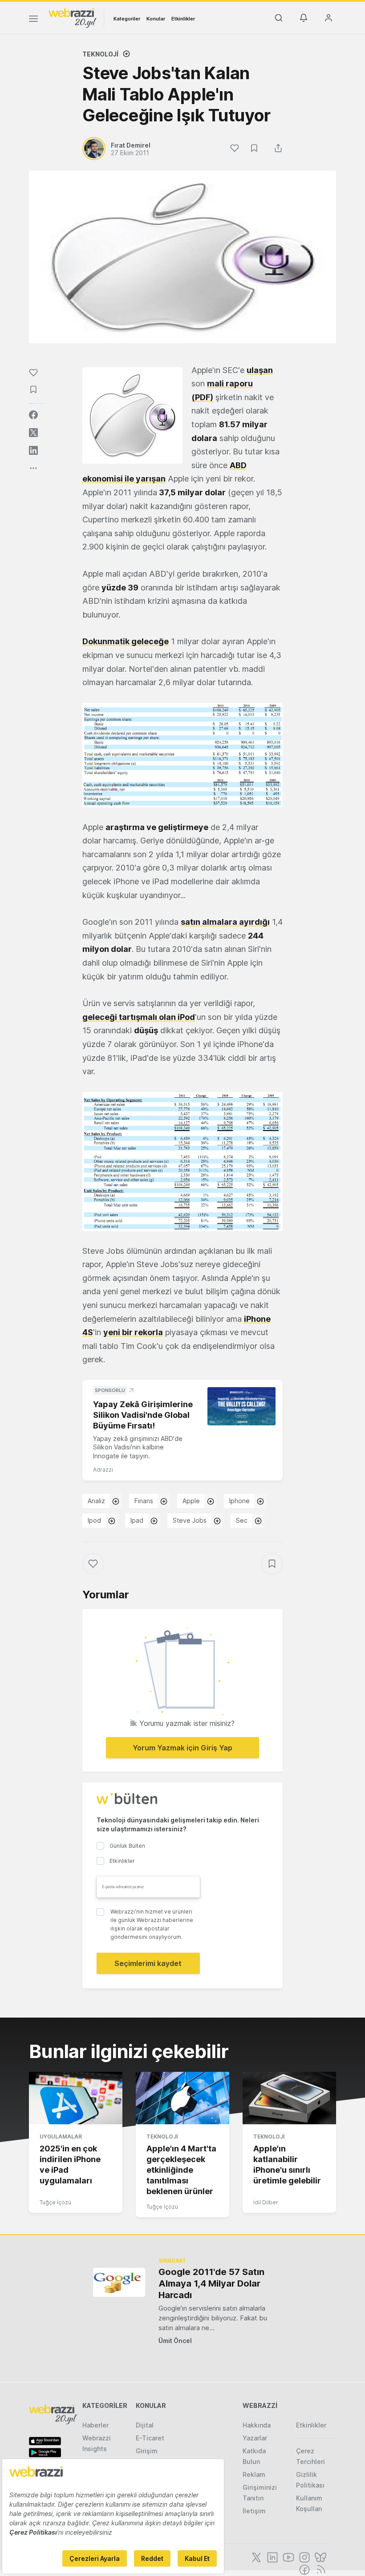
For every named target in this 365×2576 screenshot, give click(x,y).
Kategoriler (127, 19)
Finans (144, 1501)
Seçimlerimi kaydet (148, 1963)
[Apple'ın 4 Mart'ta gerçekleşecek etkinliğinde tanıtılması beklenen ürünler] (182, 2098)
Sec (242, 1520)
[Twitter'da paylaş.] (33, 433)
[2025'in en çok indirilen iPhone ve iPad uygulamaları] (76, 2098)
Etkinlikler (183, 19)
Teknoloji (100, 54)
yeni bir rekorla (133, 1332)
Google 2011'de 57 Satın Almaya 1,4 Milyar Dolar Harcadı (211, 2283)
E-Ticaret (150, 2438)
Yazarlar (255, 2438)
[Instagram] (304, 2556)
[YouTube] (288, 2556)
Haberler (95, 2425)
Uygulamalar (61, 2137)
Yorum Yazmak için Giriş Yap (182, 1748)
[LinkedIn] (272, 2556)
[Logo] (73, 17)
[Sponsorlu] (241, 1406)
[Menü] (33, 20)
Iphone (239, 1501)
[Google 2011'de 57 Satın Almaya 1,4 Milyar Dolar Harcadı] (119, 2282)
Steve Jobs (190, 1520)
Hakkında (257, 2425)
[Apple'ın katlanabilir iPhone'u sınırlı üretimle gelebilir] (289, 2098)
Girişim (147, 2451)
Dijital (145, 2425)
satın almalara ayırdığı (225, 922)
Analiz (96, 1501)
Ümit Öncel (175, 2341)
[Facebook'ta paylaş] (33, 415)
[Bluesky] (320, 2556)
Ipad (137, 1520)
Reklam (254, 2474)
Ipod (94, 1520)
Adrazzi (103, 1470)
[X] (255, 2556)
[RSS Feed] (319, 2569)
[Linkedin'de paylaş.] (33, 450)
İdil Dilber (266, 2202)
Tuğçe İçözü (55, 2202)
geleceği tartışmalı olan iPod (139, 1017)
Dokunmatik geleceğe (126, 641)
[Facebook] (304, 2569)
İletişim (254, 2511)
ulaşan (260, 370)
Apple (191, 1501)
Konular (156, 19)
